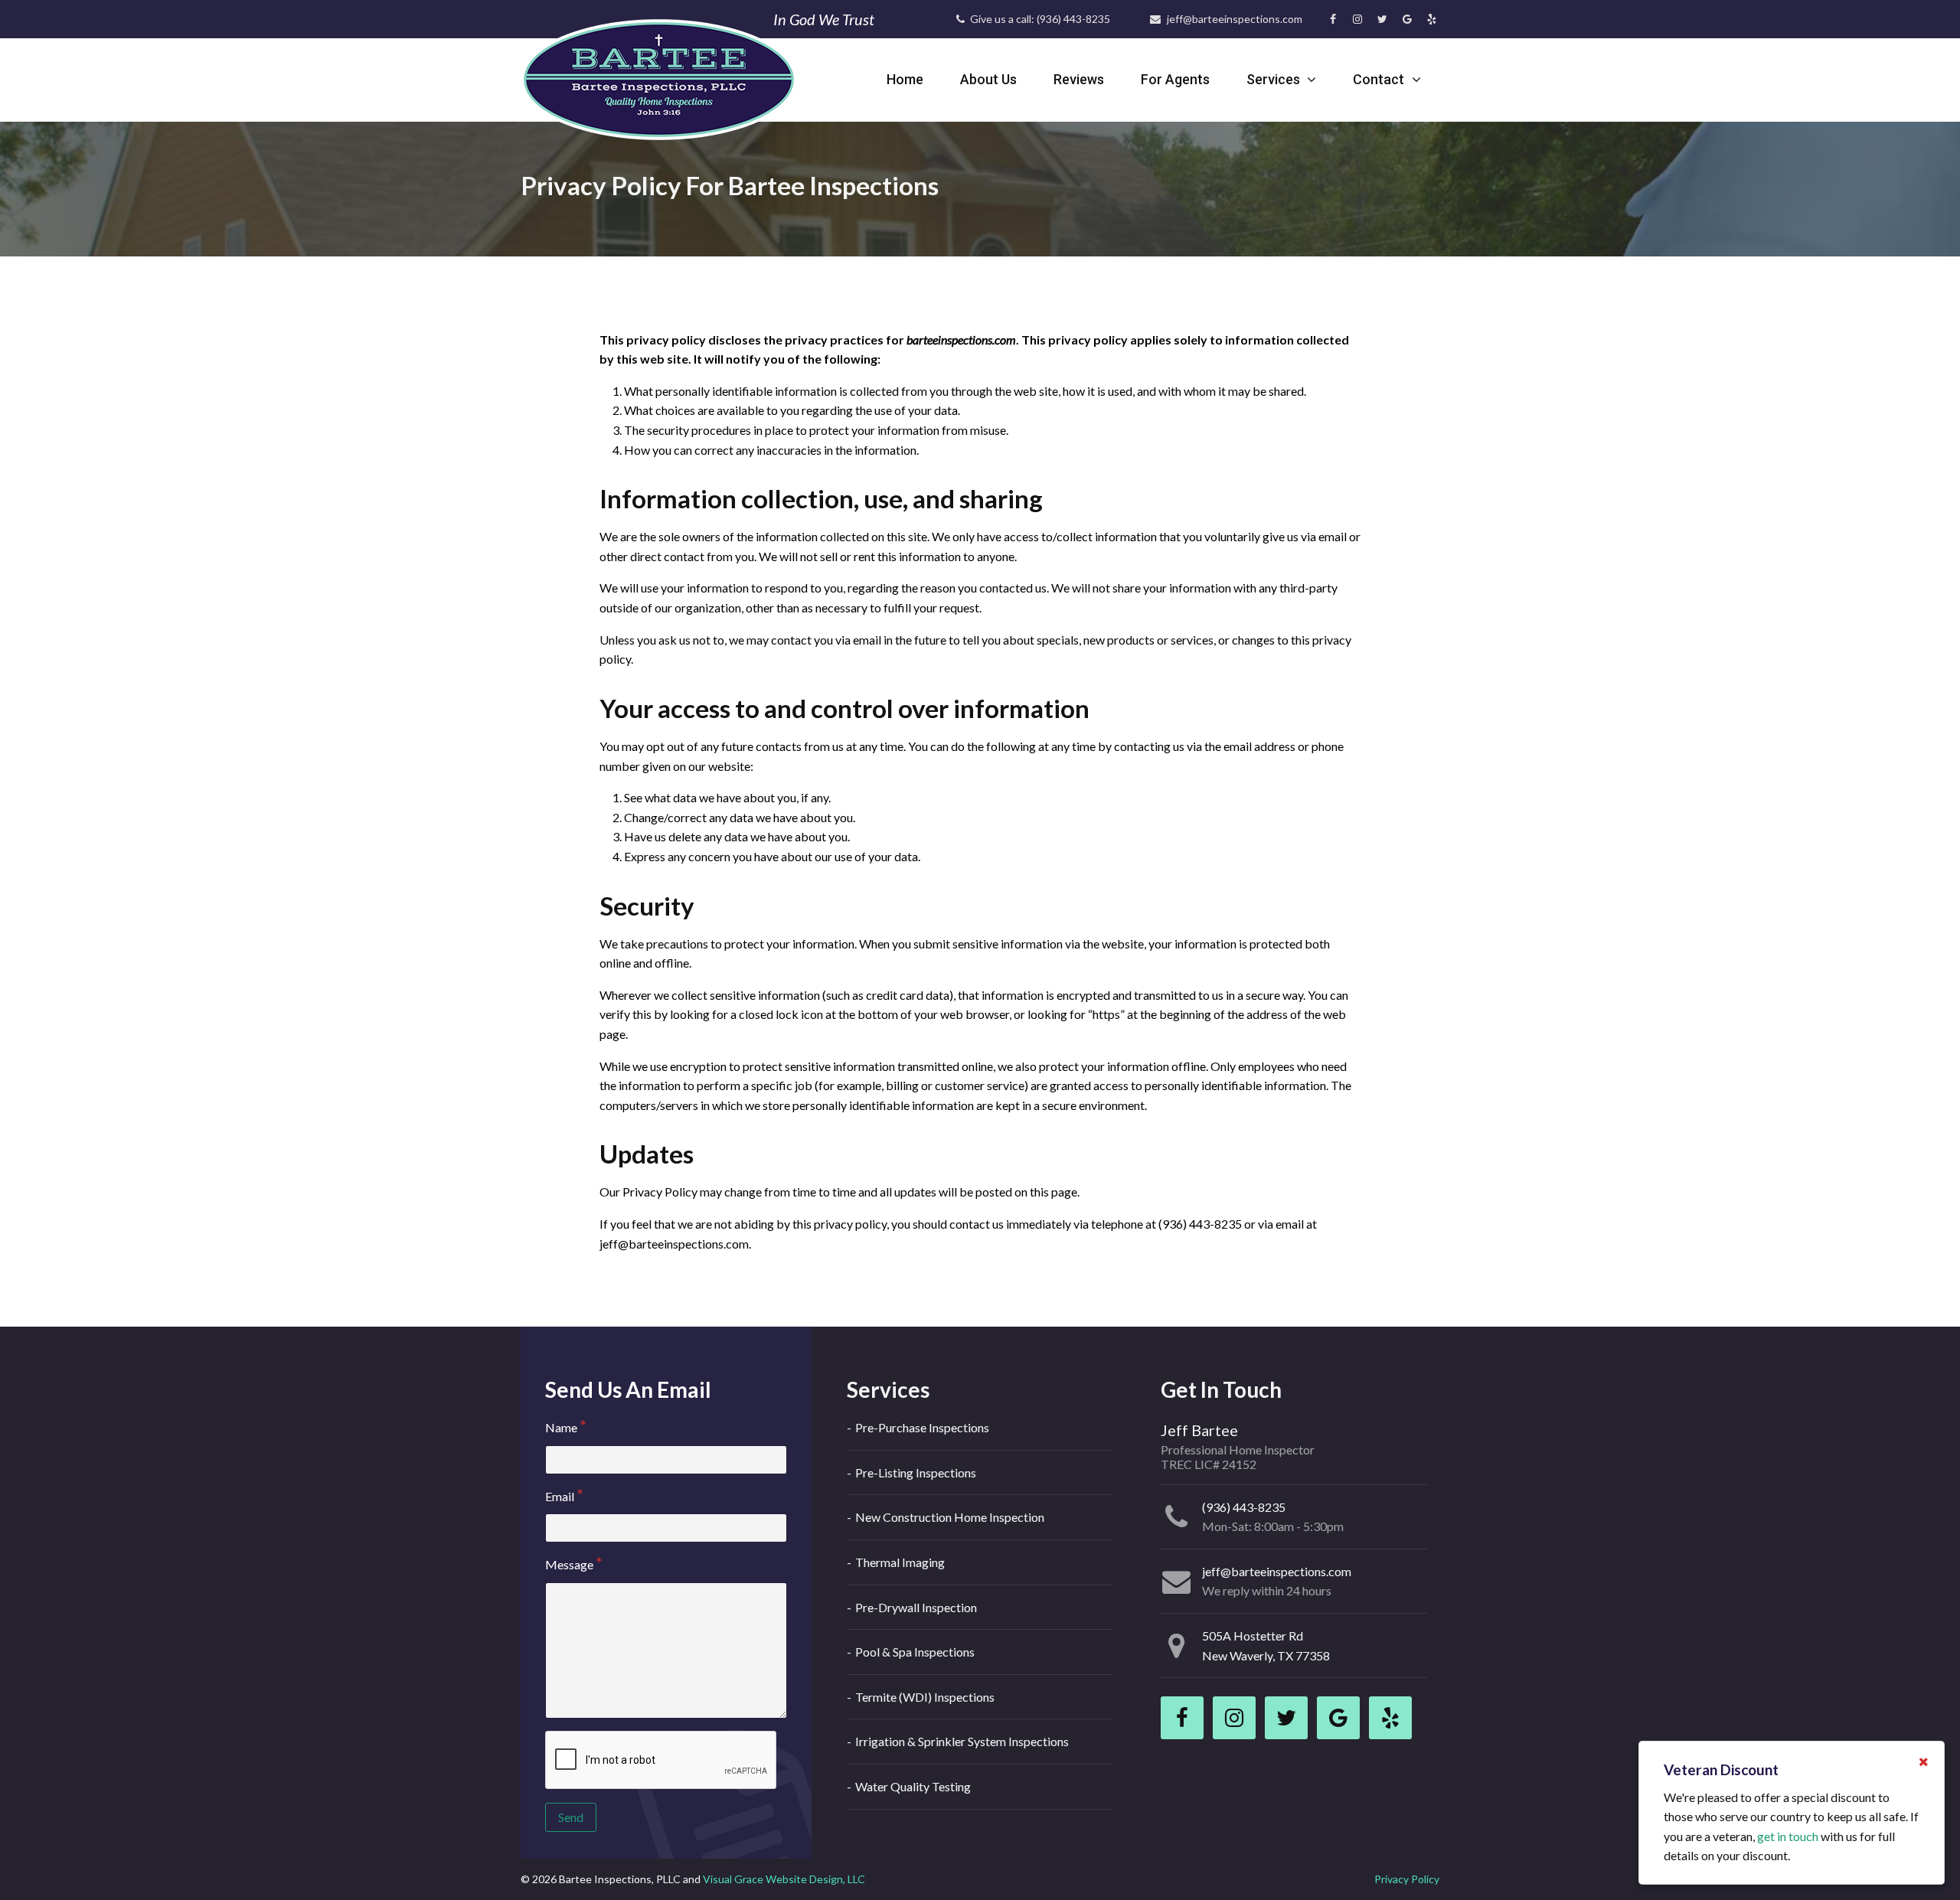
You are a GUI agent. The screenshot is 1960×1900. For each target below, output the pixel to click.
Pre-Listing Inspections (916, 1472)
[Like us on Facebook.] (1333, 19)
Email (560, 1496)
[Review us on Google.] (1407, 19)
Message (569, 1564)
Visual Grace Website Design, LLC (784, 1879)
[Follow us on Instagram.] (1357, 19)
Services (1275, 79)
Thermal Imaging (900, 1562)
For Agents (1175, 79)
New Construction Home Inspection (950, 1517)
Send (571, 1817)
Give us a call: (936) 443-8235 (1039, 19)
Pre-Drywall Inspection (916, 1607)
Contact (1380, 79)
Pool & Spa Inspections (915, 1652)
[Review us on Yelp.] (1432, 19)
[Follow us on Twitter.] (1382, 19)
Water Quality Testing (913, 1786)
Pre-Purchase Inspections (922, 1427)
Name (561, 1427)
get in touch (1788, 1836)
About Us (988, 79)
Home (905, 79)
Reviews (1079, 79)
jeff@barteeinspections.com (1233, 19)
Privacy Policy (1407, 1879)
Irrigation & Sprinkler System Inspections (962, 1741)
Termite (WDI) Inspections (925, 1697)
